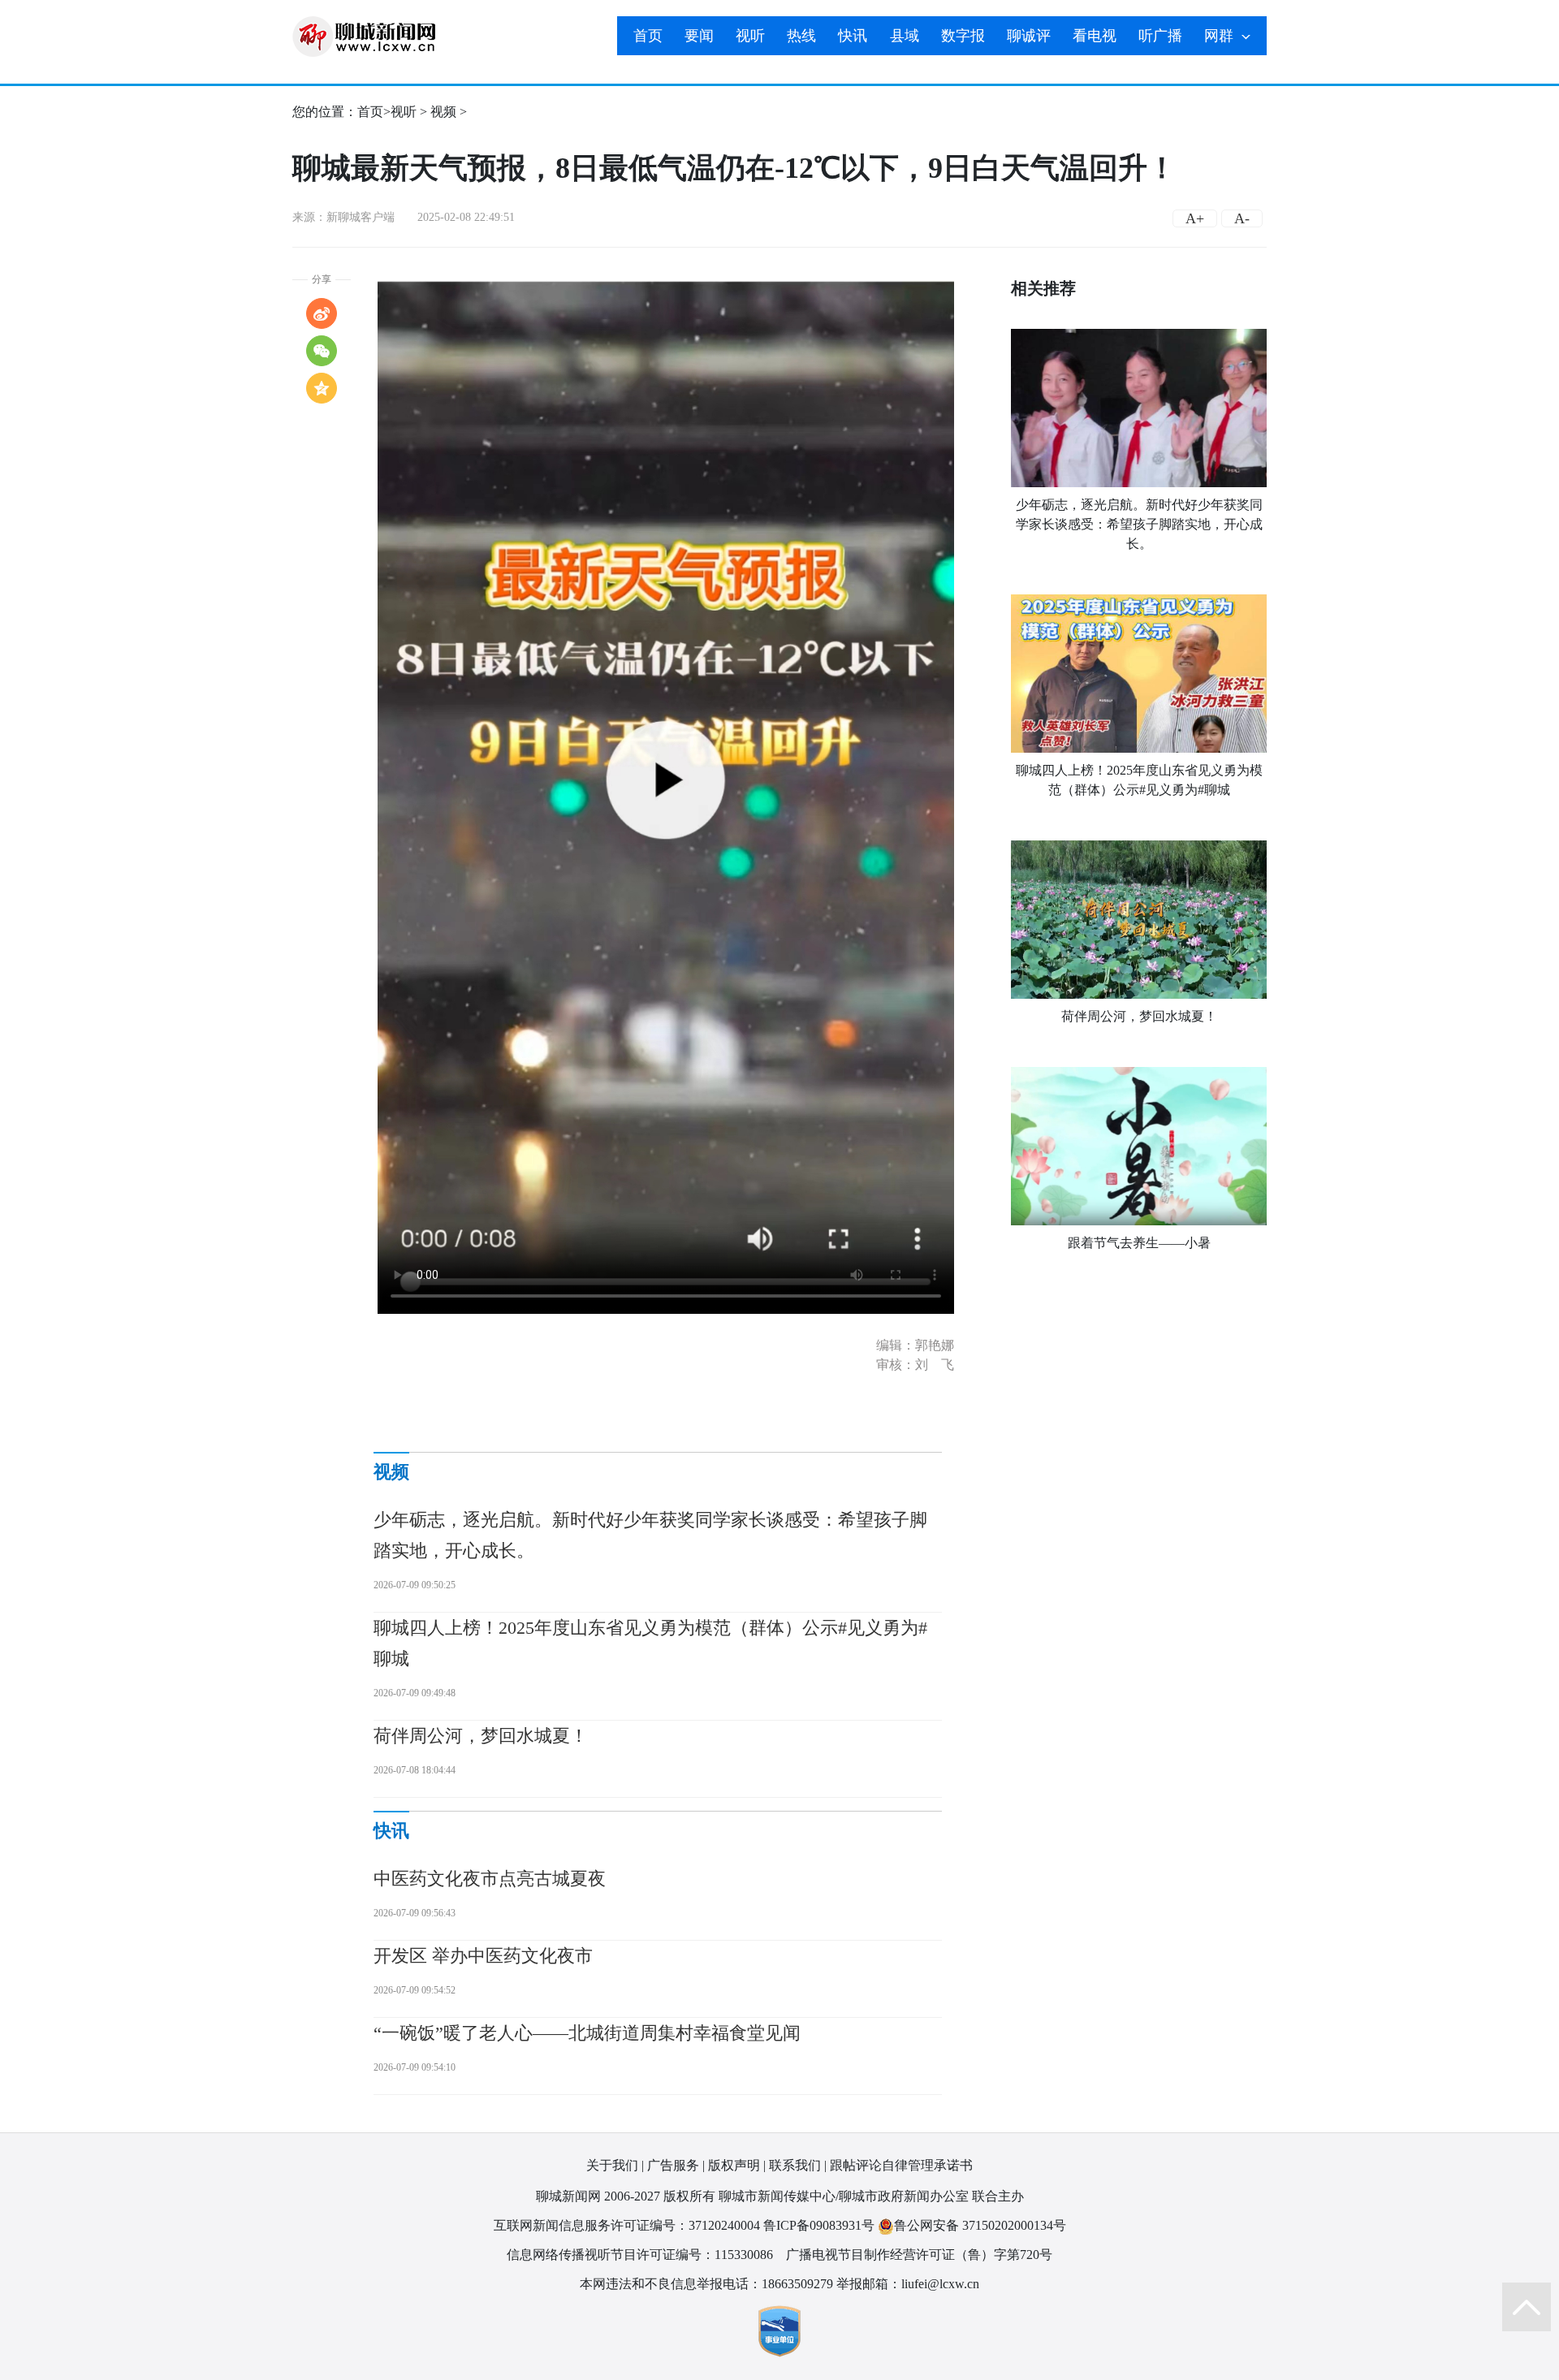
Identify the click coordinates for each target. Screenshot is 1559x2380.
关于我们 (612, 2165)
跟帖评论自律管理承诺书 (901, 2165)
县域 (905, 36)
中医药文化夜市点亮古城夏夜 (490, 1879)
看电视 (1095, 36)
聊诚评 (1029, 36)
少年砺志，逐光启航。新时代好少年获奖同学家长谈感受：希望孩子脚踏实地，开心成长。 (1139, 524)
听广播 (1160, 36)
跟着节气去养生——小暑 (1139, 1243)
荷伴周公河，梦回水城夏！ (1139, 1016)
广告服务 (673, 2165)
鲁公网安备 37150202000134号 (980, 2225)
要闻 (699, 36)
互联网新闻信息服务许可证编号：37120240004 (627, 2225)
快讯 (853, 36)
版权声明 (734, 2165)
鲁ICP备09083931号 (819, 2225)
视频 (443, 112)
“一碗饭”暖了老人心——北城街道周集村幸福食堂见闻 (587, 2033)
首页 (648, 36)
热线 (801, 36)
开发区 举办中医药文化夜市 (483, 1956)
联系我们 (795, 2165)
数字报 (963, 36)
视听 (750, 36)
